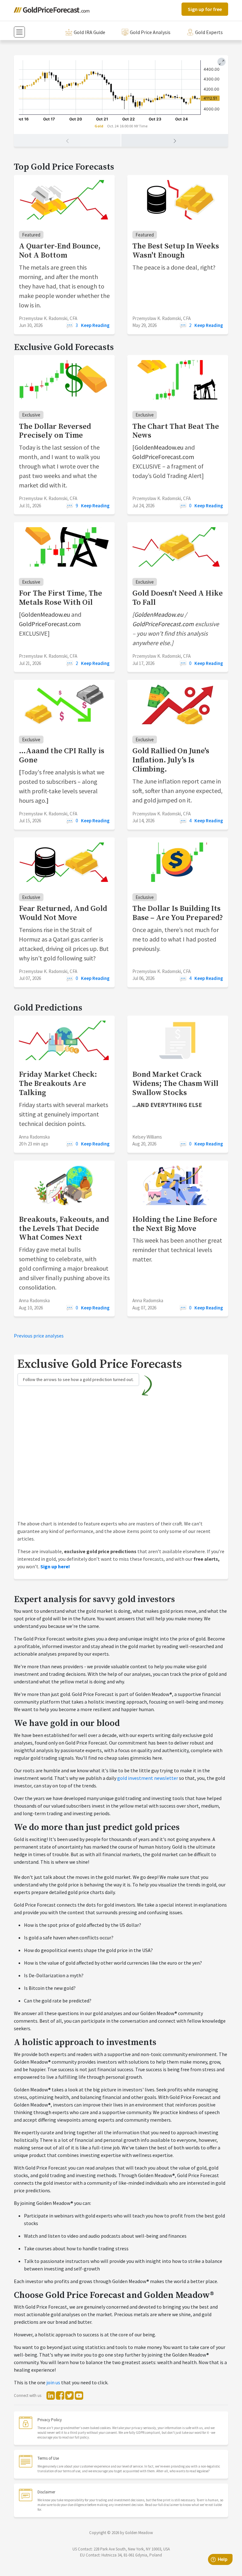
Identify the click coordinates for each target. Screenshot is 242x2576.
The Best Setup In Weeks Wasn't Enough (176, 251)
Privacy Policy (50, 2420)
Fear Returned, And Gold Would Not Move (63, 913)
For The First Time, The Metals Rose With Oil (60, 598)
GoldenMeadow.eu (159, 447)
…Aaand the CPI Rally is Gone (62, 756)
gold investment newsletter (148, 1778)
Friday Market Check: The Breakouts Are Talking (58, 1084)
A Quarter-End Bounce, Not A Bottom (60, 251)
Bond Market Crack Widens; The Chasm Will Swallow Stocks (175, 1084)
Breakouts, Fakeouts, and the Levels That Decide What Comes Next (64, 1229)
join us (53, 2382)
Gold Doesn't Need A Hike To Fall (178, 598)
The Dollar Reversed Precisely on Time (55, 431)
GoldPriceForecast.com (163, 457)
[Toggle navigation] (19, 32)
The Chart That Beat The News (176, 431)
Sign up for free (205, 9)
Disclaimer (46, 2492)
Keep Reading (95, 325)
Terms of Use (48, 2458)
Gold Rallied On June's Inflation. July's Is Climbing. (171, 760)
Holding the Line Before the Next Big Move (175, 1224)
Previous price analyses (39, 1336)
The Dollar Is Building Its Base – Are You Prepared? (178, 913)
